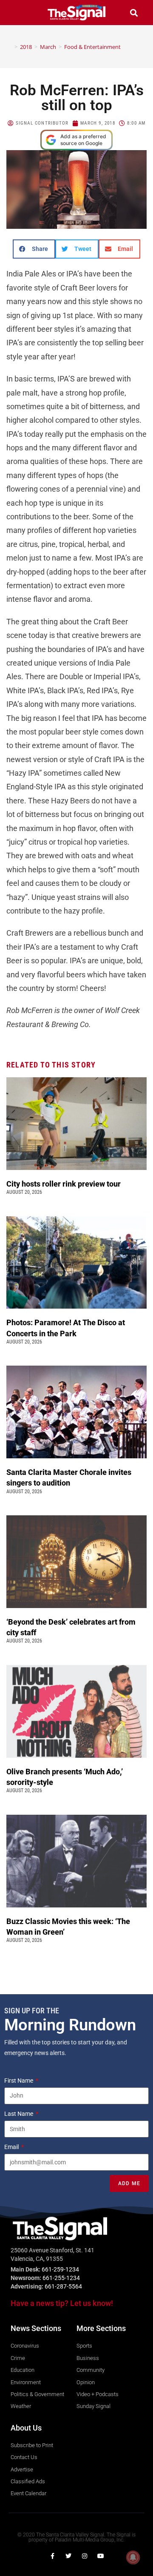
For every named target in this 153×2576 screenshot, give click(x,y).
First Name (19, 2081)
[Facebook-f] (52, 2556)
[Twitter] (68, 2556)
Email (12, 2147)
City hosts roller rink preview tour (64, 1184)
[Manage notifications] (133, 2557)
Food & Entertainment (92, 47)
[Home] (10, 47)
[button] (19, 13)
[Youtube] (101, 2556)
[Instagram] (85, 2556)
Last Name (19, 2114)
